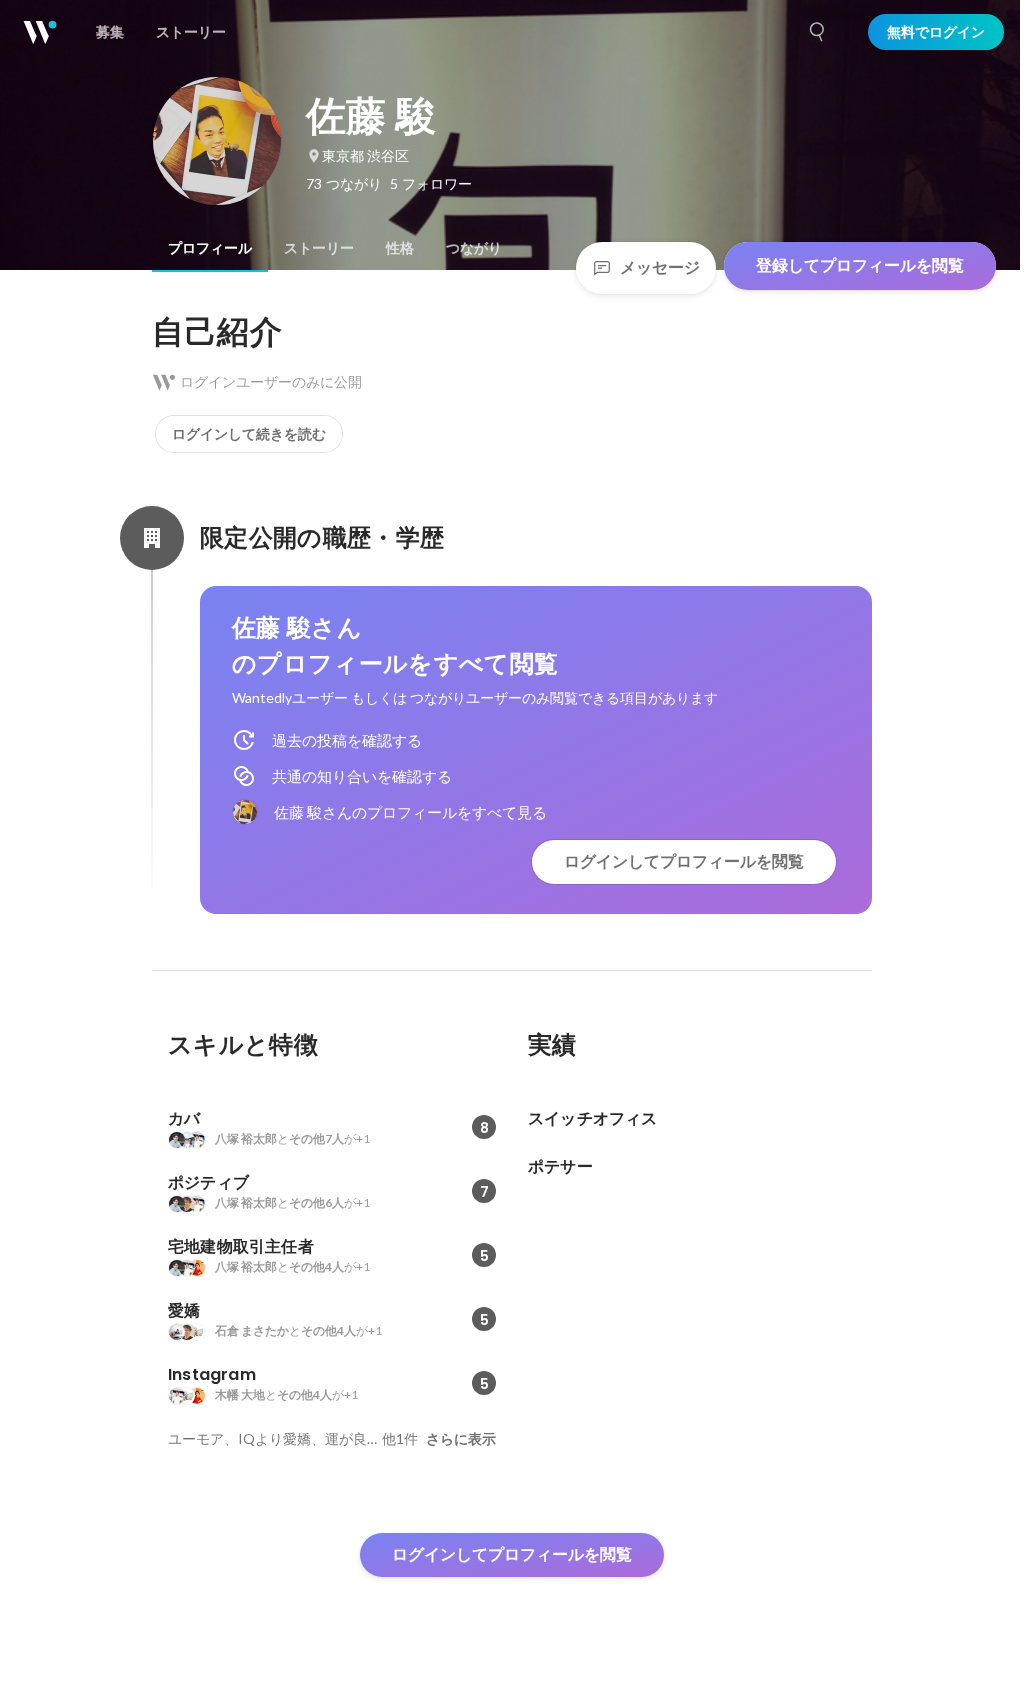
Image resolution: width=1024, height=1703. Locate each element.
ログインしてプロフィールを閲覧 (684, 861)
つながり (474, 248)
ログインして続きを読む (249, 434)
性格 (400, 248)
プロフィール (210, 248)
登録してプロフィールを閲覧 (860, 265)
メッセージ (660, 267)
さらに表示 (461, 1439)
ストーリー (319, 248)
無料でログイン (936, 32)
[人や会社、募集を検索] (818, 32)
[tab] (210, 248)
